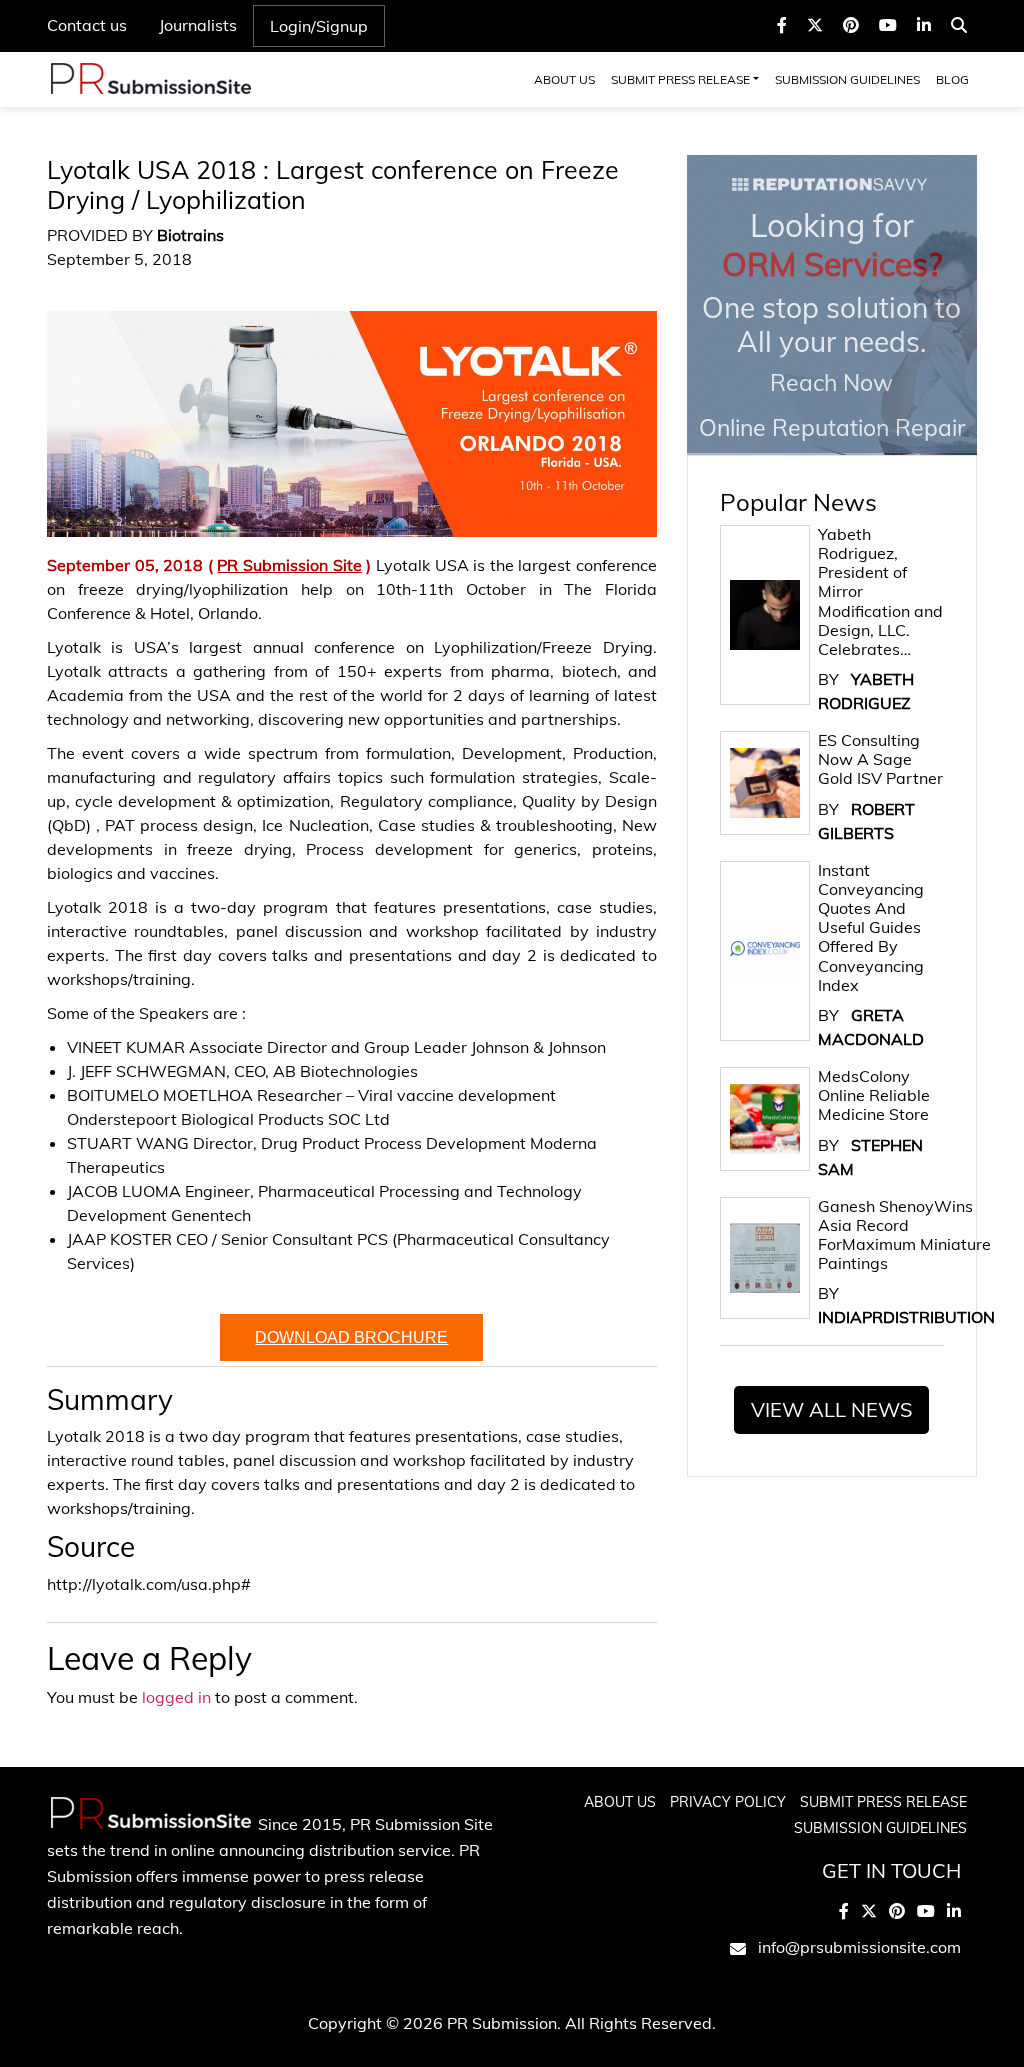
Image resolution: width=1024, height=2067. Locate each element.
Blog (952, 79)
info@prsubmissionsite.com (859, 1947)
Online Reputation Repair (832, 323)
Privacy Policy (728, 1802)
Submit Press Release (680, 79)
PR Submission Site (289, 565)
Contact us (87, 25)
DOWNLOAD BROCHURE (351, 1337)
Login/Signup (319, 26)
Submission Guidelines (847, 79)
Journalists (198, 25)
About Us (564, 79)
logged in (176, 1697)
